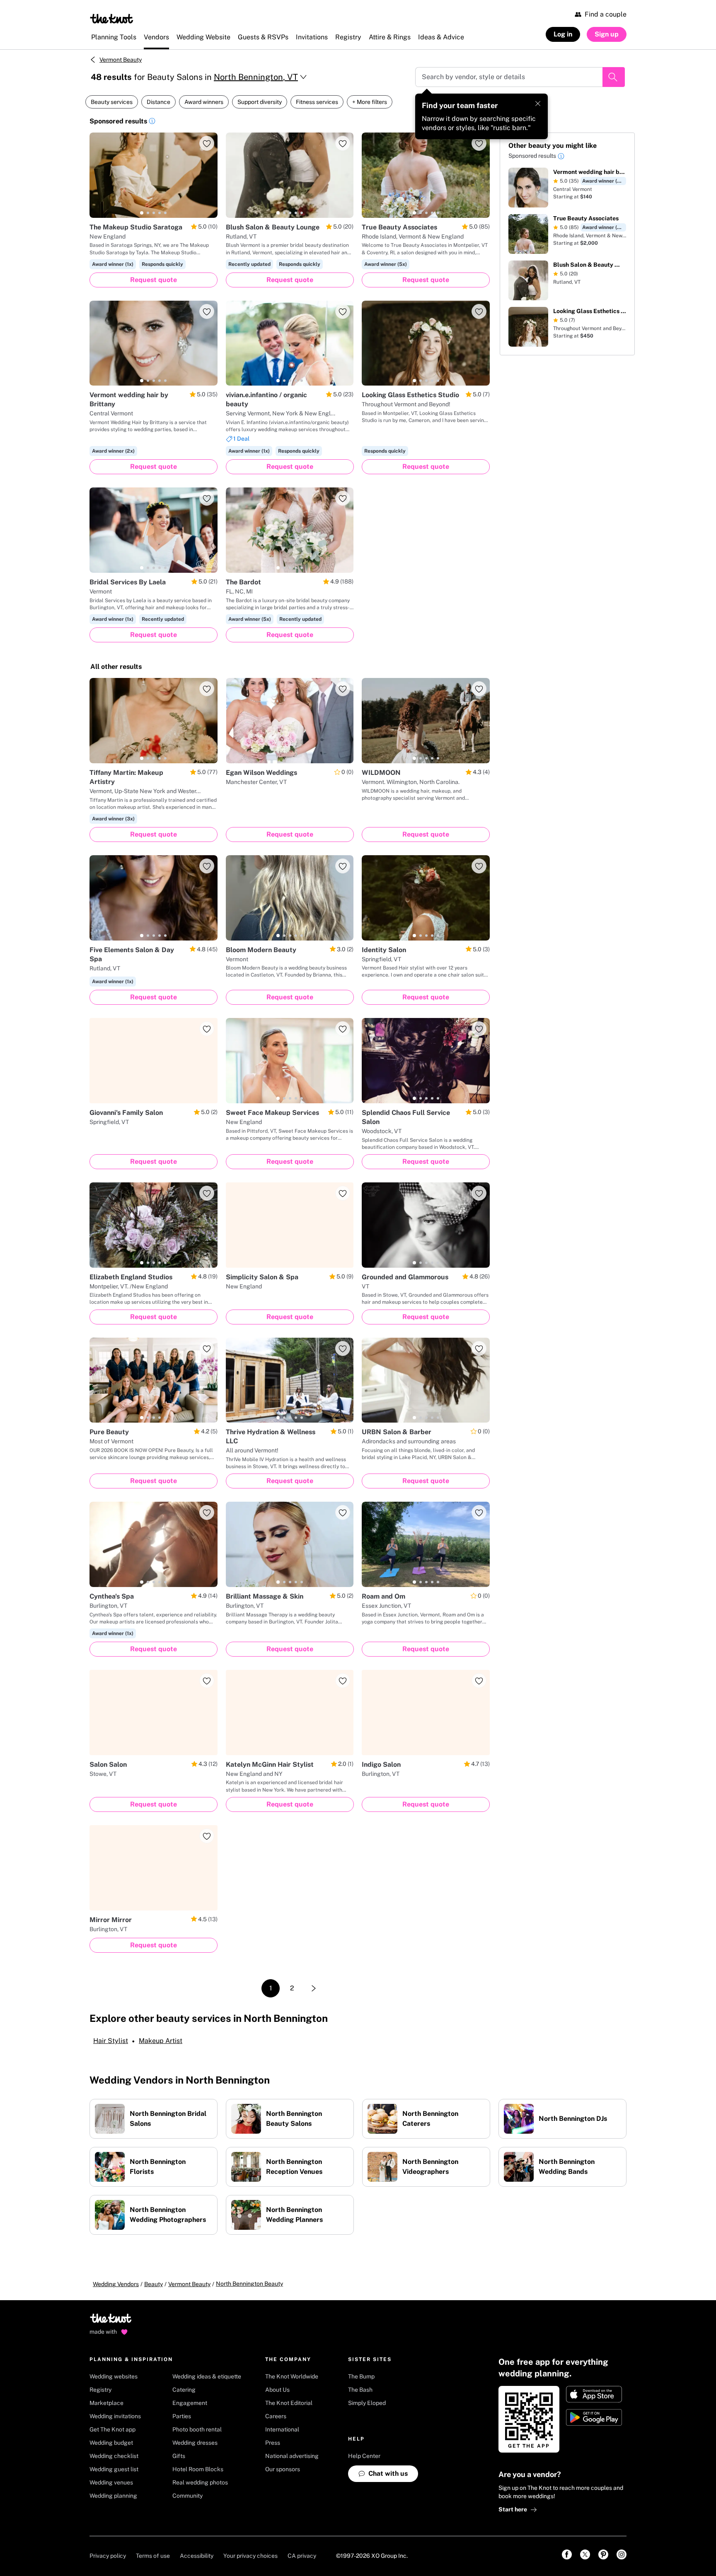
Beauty (154, 2284)
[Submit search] (614, 77)
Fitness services (317, 102)
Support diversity (260, 102)
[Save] (207, 143)
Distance (158, 102)
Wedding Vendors (116, 2284)
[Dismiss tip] (538, 104)
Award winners (204, 102)
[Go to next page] (314, 1988)
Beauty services (112, 102)
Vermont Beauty (121, 60)
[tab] (142, 213)
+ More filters (370, 102)
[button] (152, 122)
